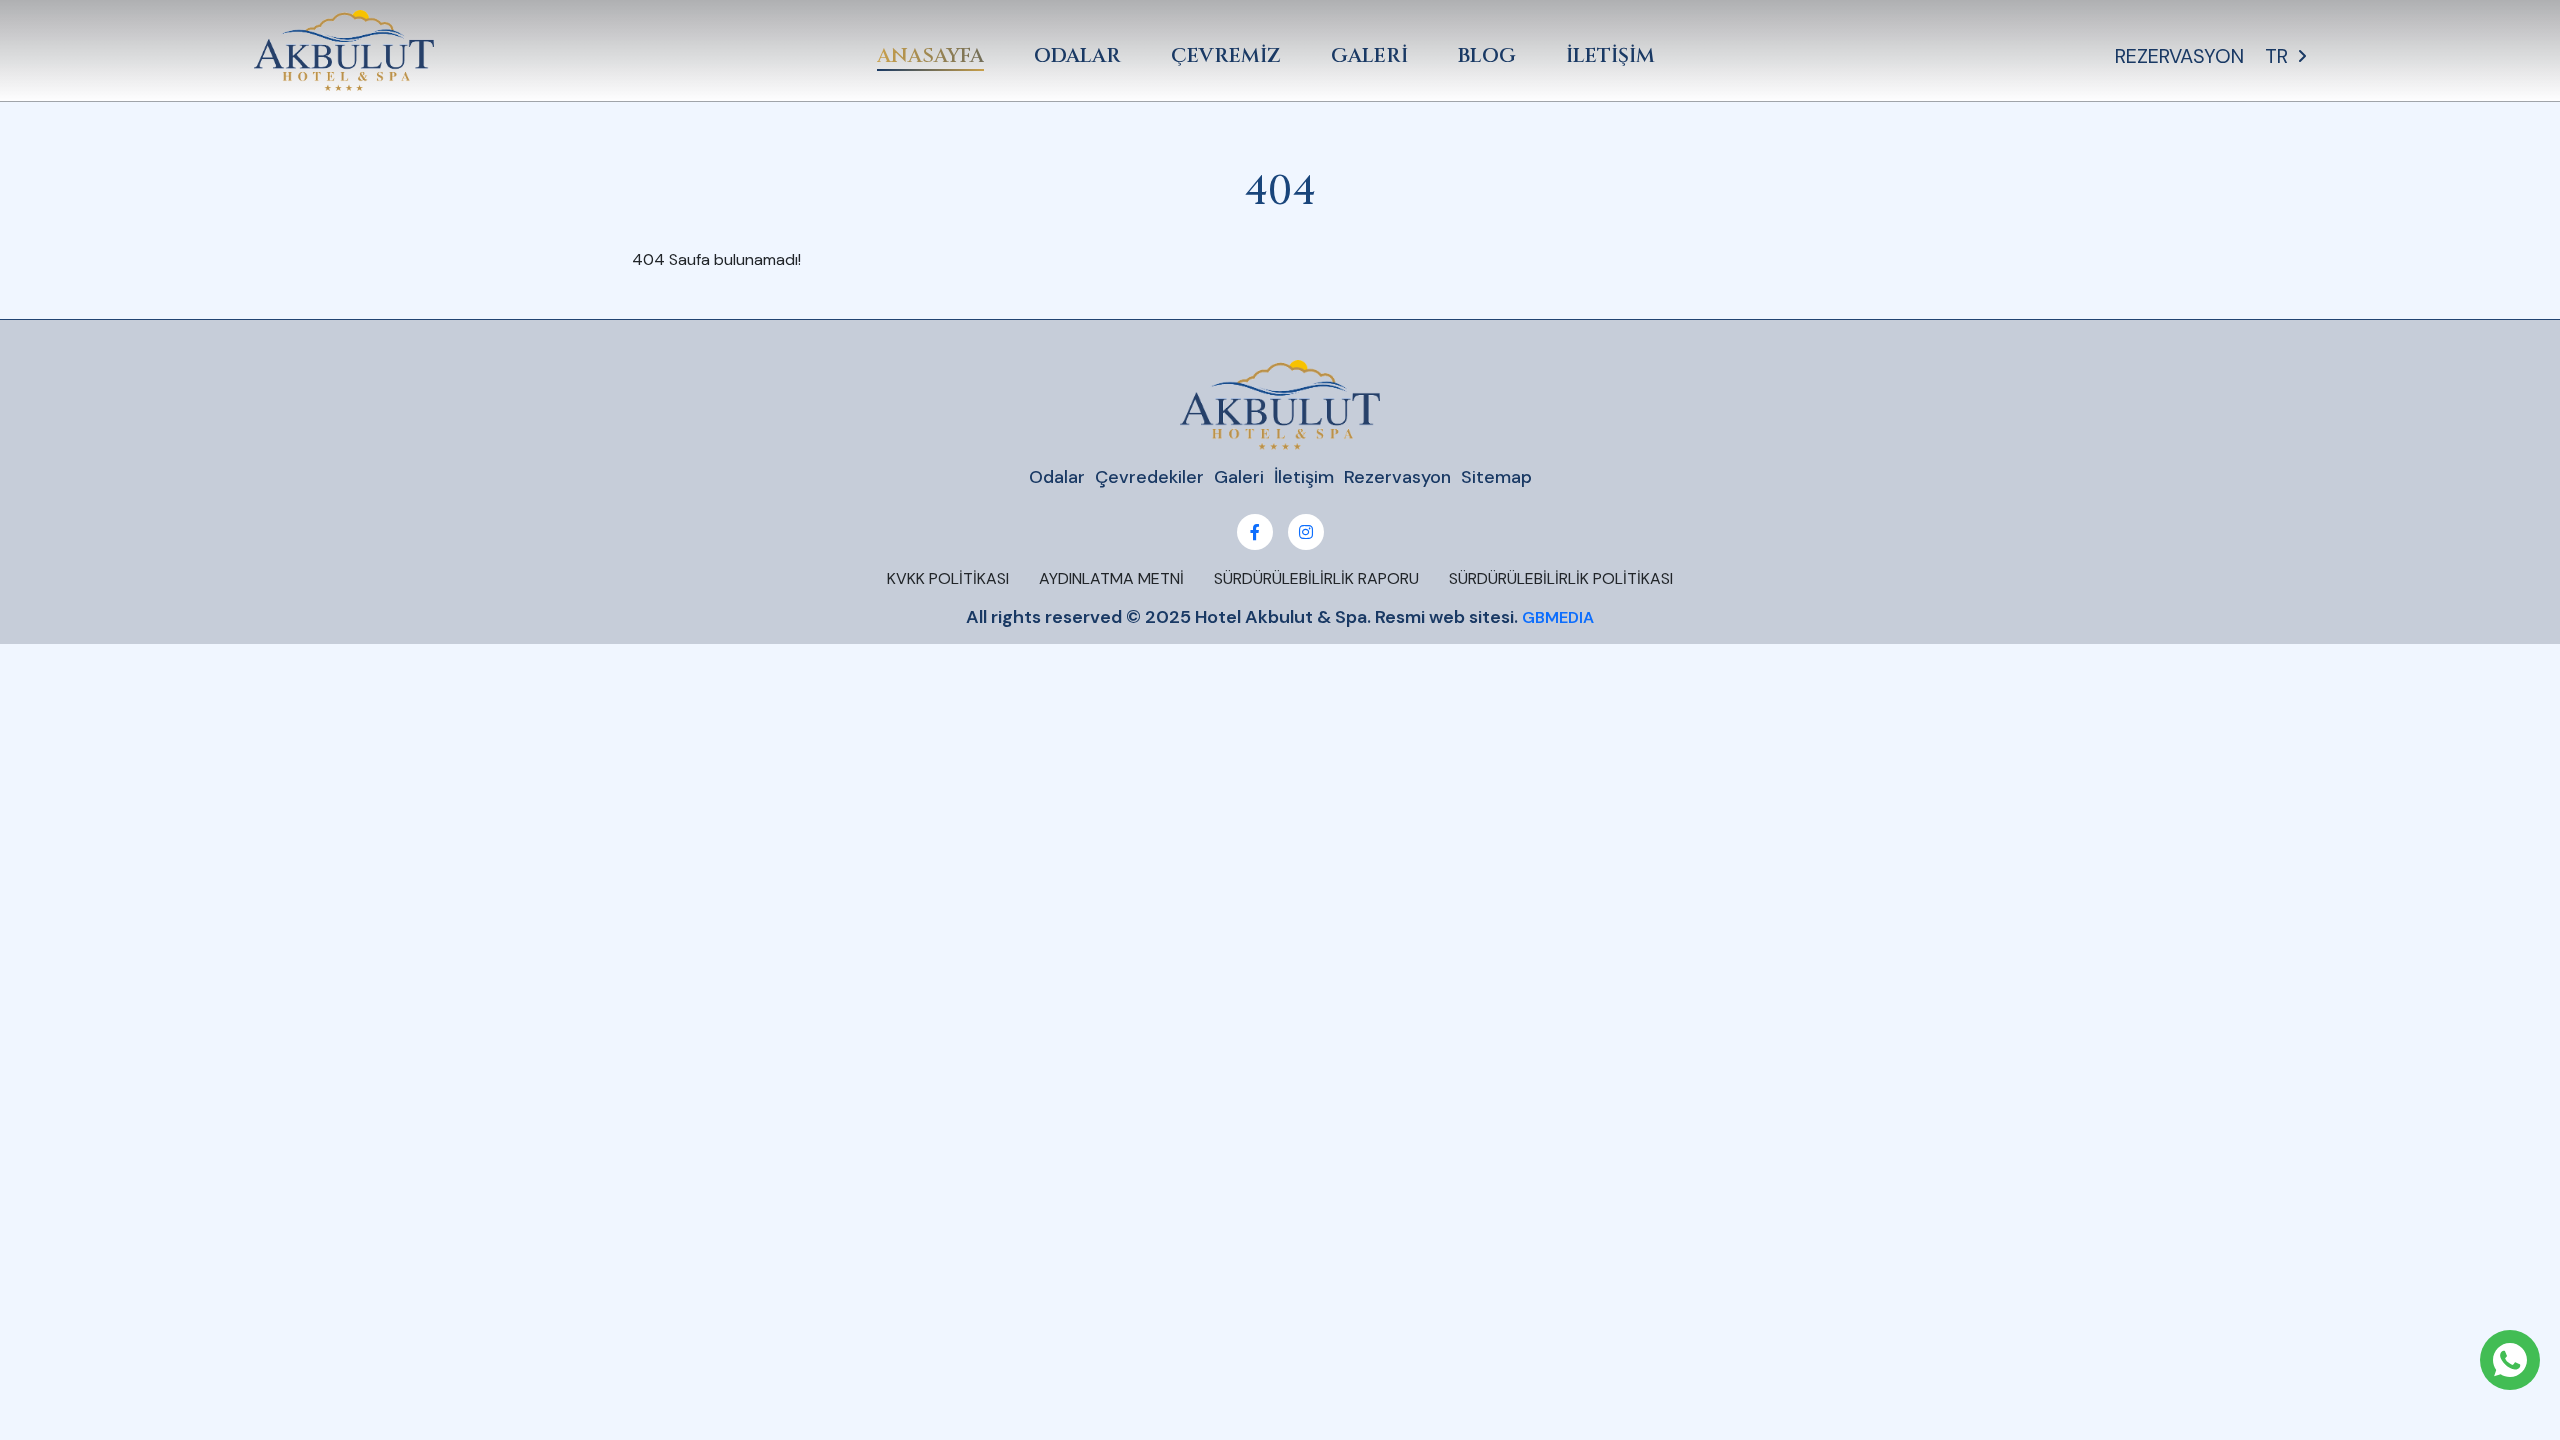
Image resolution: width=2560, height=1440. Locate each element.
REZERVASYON (2179, 56)
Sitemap (1496, 477)
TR (2276, 56)
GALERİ (1369, 56)
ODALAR (1077, 56)
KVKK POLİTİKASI (948, 578)
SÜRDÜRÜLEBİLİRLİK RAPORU (1316, 578)
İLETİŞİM (1610, 56)
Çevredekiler (1149, 477)
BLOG (1487, 56)
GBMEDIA (1558, 617)
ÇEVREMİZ (1226, 56)
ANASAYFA (930, 56)
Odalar (1057, 477)
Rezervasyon (1397, 477)
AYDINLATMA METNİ (1111, 578)
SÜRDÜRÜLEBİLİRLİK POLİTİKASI (1561, 578)
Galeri (1239, 477)
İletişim (1304, 477)
